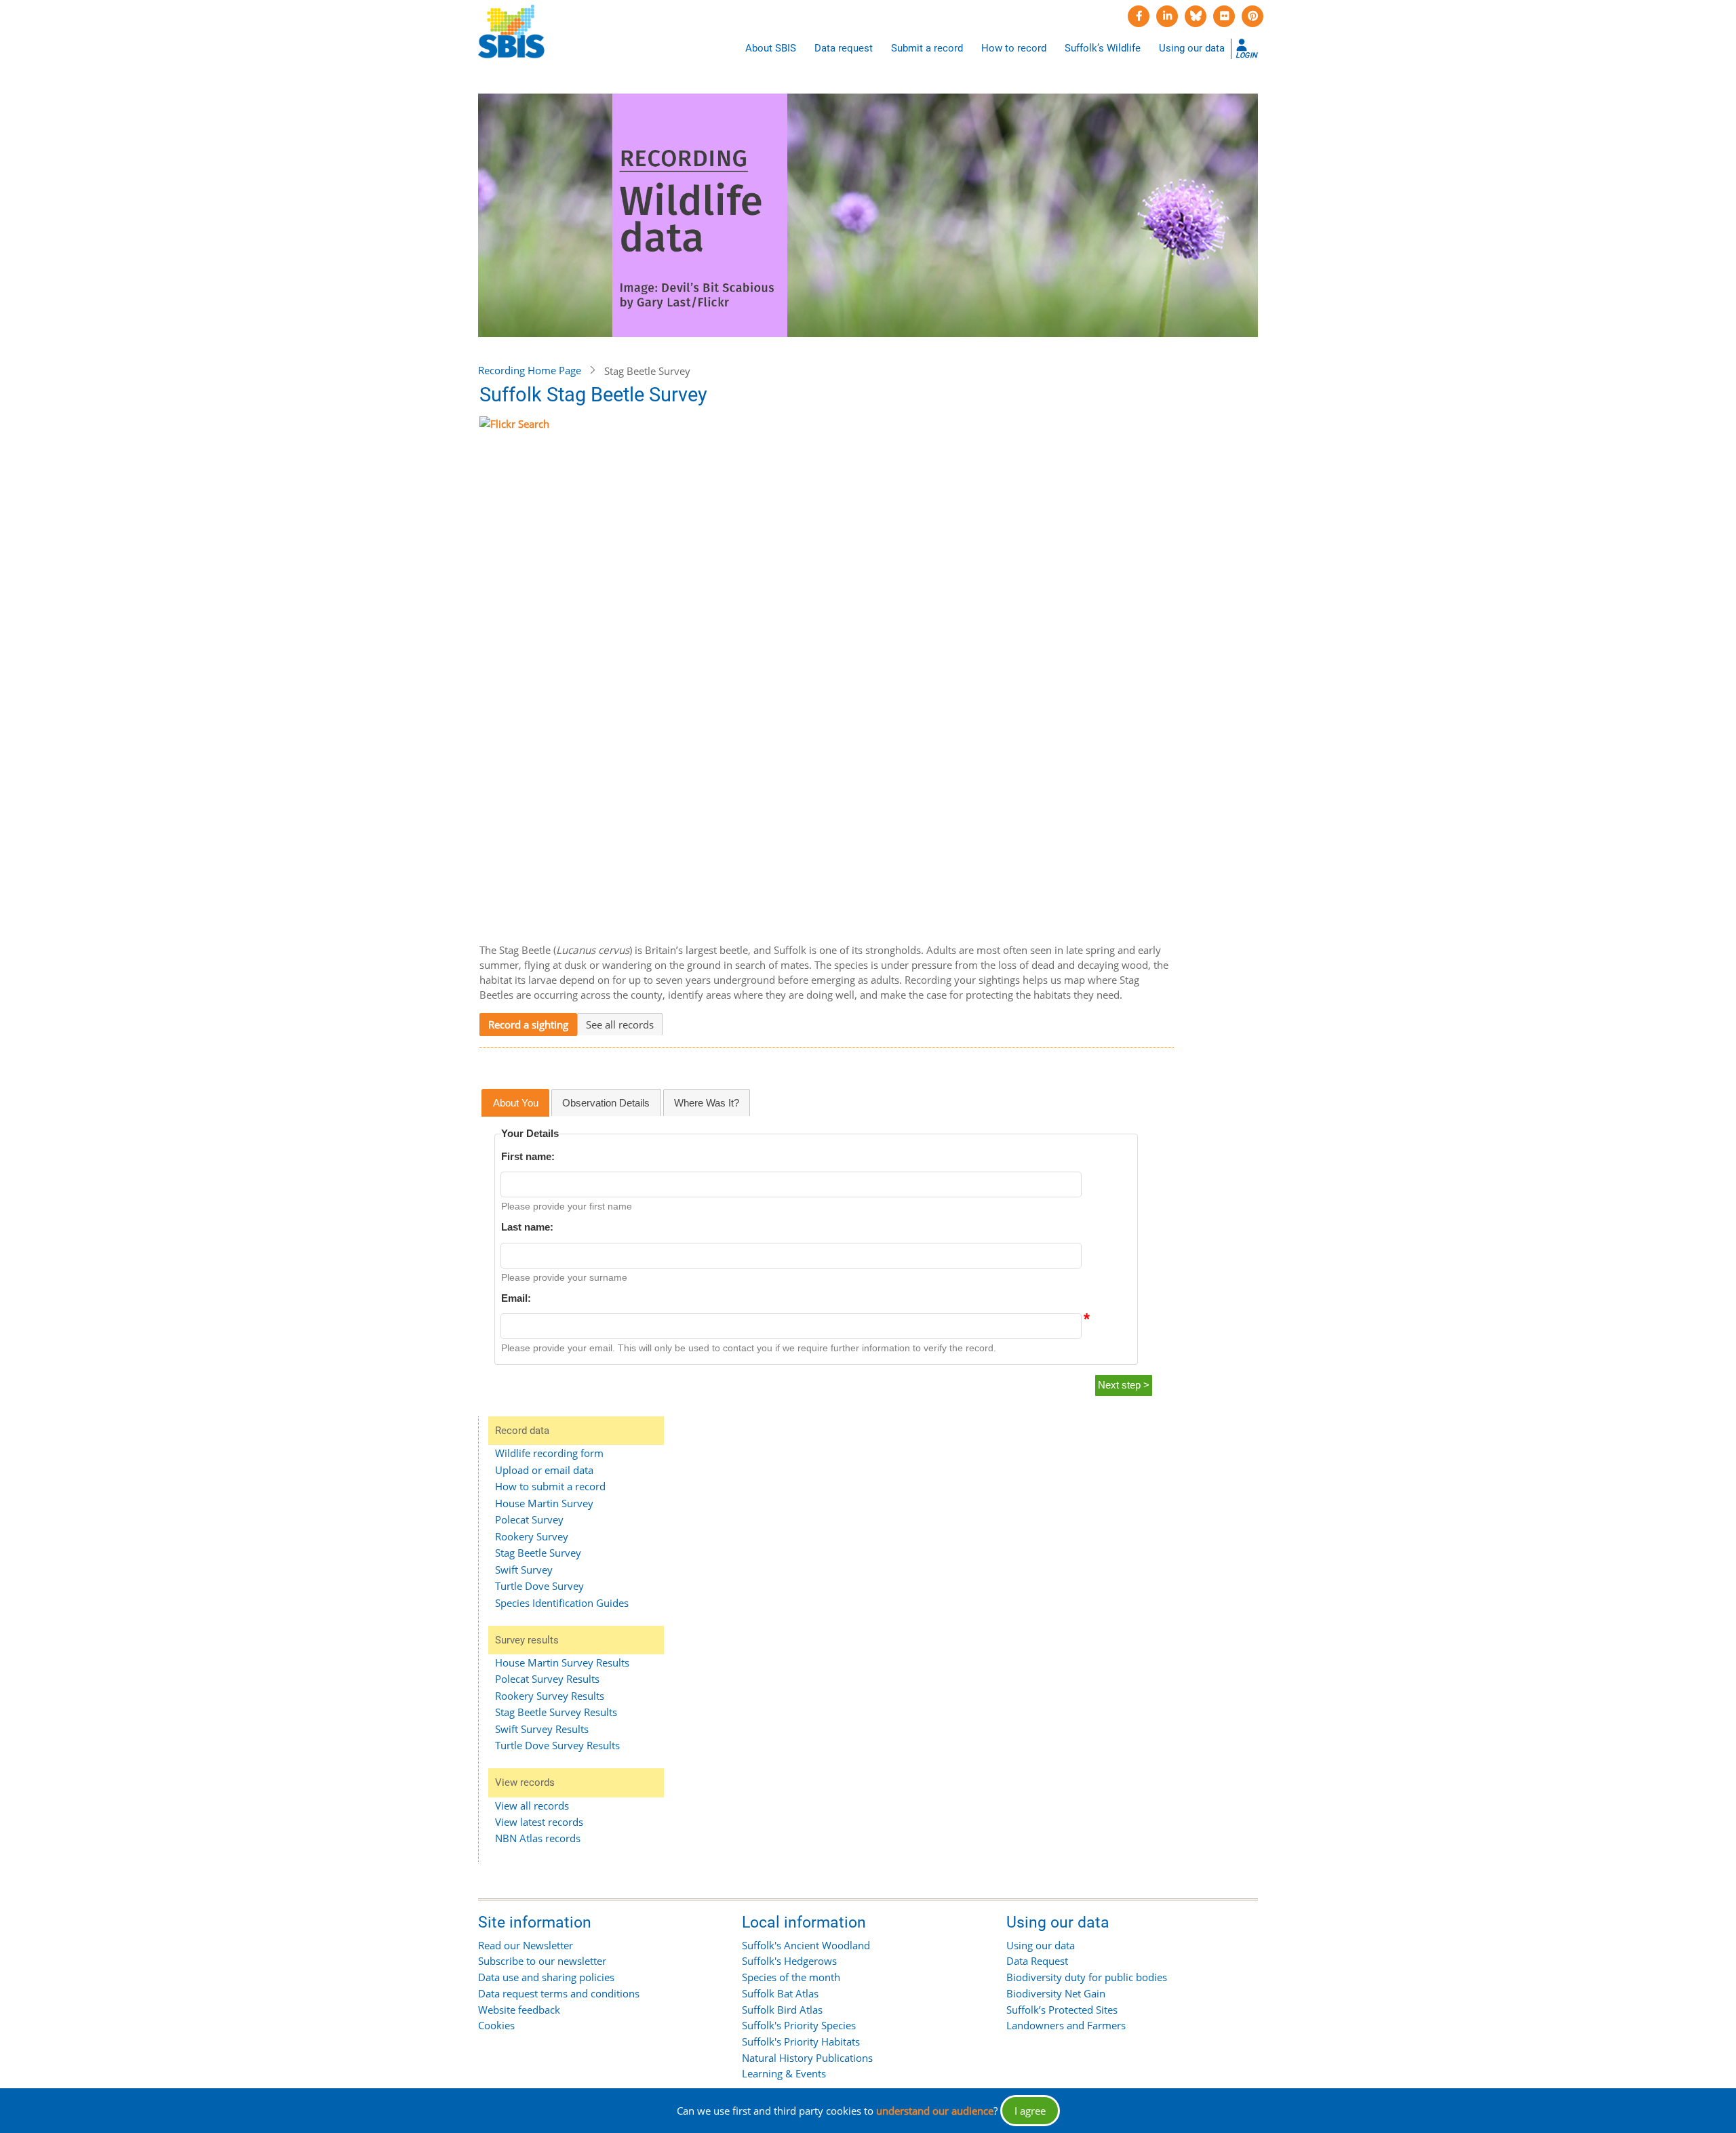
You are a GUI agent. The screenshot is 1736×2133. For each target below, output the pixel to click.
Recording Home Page (530, 370)
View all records (532, 1806)
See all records (620, 1024)
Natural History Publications (807, 2058)
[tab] (515, 1103)
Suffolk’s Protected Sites (1062, 2010)
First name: (528, 1156)
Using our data (1192, 48)
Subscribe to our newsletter (542, 1961)
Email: (516, 1298)
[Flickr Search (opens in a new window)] (827, 672)
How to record (1014, 48)
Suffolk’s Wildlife (1103, 48)
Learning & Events (784, 2073)
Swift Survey (524, 1570)
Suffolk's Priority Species (799, 2025)
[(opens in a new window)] (1139, 16)
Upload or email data (544, 1470)
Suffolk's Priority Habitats (801, 2041)
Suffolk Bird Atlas (782, 2010)
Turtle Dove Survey (539, 1586)
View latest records (539, 1822)
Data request (844, 48)
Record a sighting (528, 1024)
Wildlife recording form (549, 1453)
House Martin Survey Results (562, 1662)
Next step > (1124, 1385)
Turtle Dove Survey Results (557, 1745)
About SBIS (771, 48)
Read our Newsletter (526, 1945)
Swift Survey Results (542, 1729)
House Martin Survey (544, 1503)
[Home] (511, 32)
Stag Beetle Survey (538, 1553)
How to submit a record (550, 1486)
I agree (1030, 2111)
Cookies (496, 2025)
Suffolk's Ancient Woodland (806, 1945)
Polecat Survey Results (547, 1679)
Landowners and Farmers (1066, 2025)
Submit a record (927, 48)
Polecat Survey (529, 1519)
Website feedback (519, 2010)
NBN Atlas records (538, 1838)
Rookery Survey (532, 1536)
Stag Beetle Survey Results (556, 1712)
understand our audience (935, 2111)
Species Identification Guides (562, 1603)
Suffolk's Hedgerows (789, 1961)
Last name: (527, 1227)
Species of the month (791, 1977)
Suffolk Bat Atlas (780, 1993)
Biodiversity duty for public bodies (1087, 1977)
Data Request (1037, 1961)
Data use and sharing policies (546, 1977)
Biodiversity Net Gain (1056, 1993)
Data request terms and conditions (559, 1993)
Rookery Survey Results (550, 1696)
